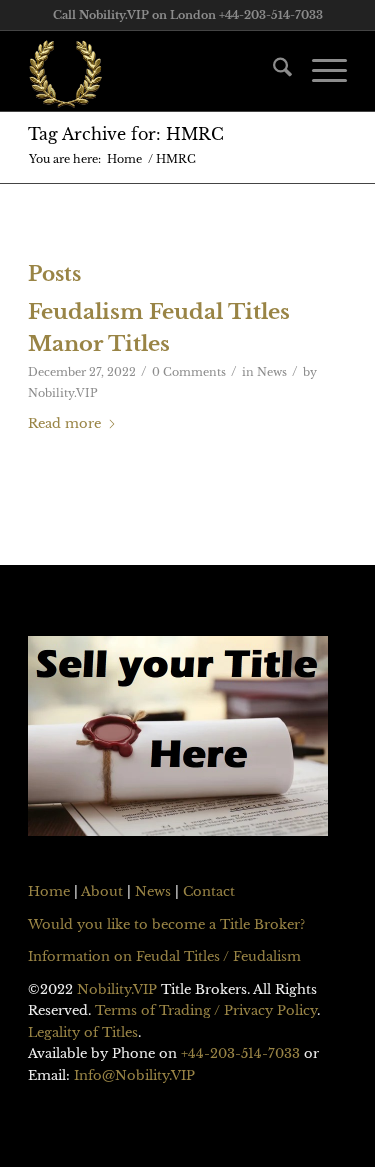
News (272, 372)
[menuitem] (272, 71)
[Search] (272, 71)
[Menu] (319, 71)
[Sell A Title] (178, 739)
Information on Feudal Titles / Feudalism (164, 956)
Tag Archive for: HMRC (126, 134)
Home (49, 891)
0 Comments (189, 372)
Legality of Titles (83, 1032)
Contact (209, 891)
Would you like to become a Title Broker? (166, 924)
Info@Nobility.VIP (134, 1075)
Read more (64, 423)
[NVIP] (155, 71)
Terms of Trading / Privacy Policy (206, 1010)
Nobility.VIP (63, 393)
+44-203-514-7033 (240, 1053)
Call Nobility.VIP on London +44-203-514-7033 (188, 15)
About (102, 891)
